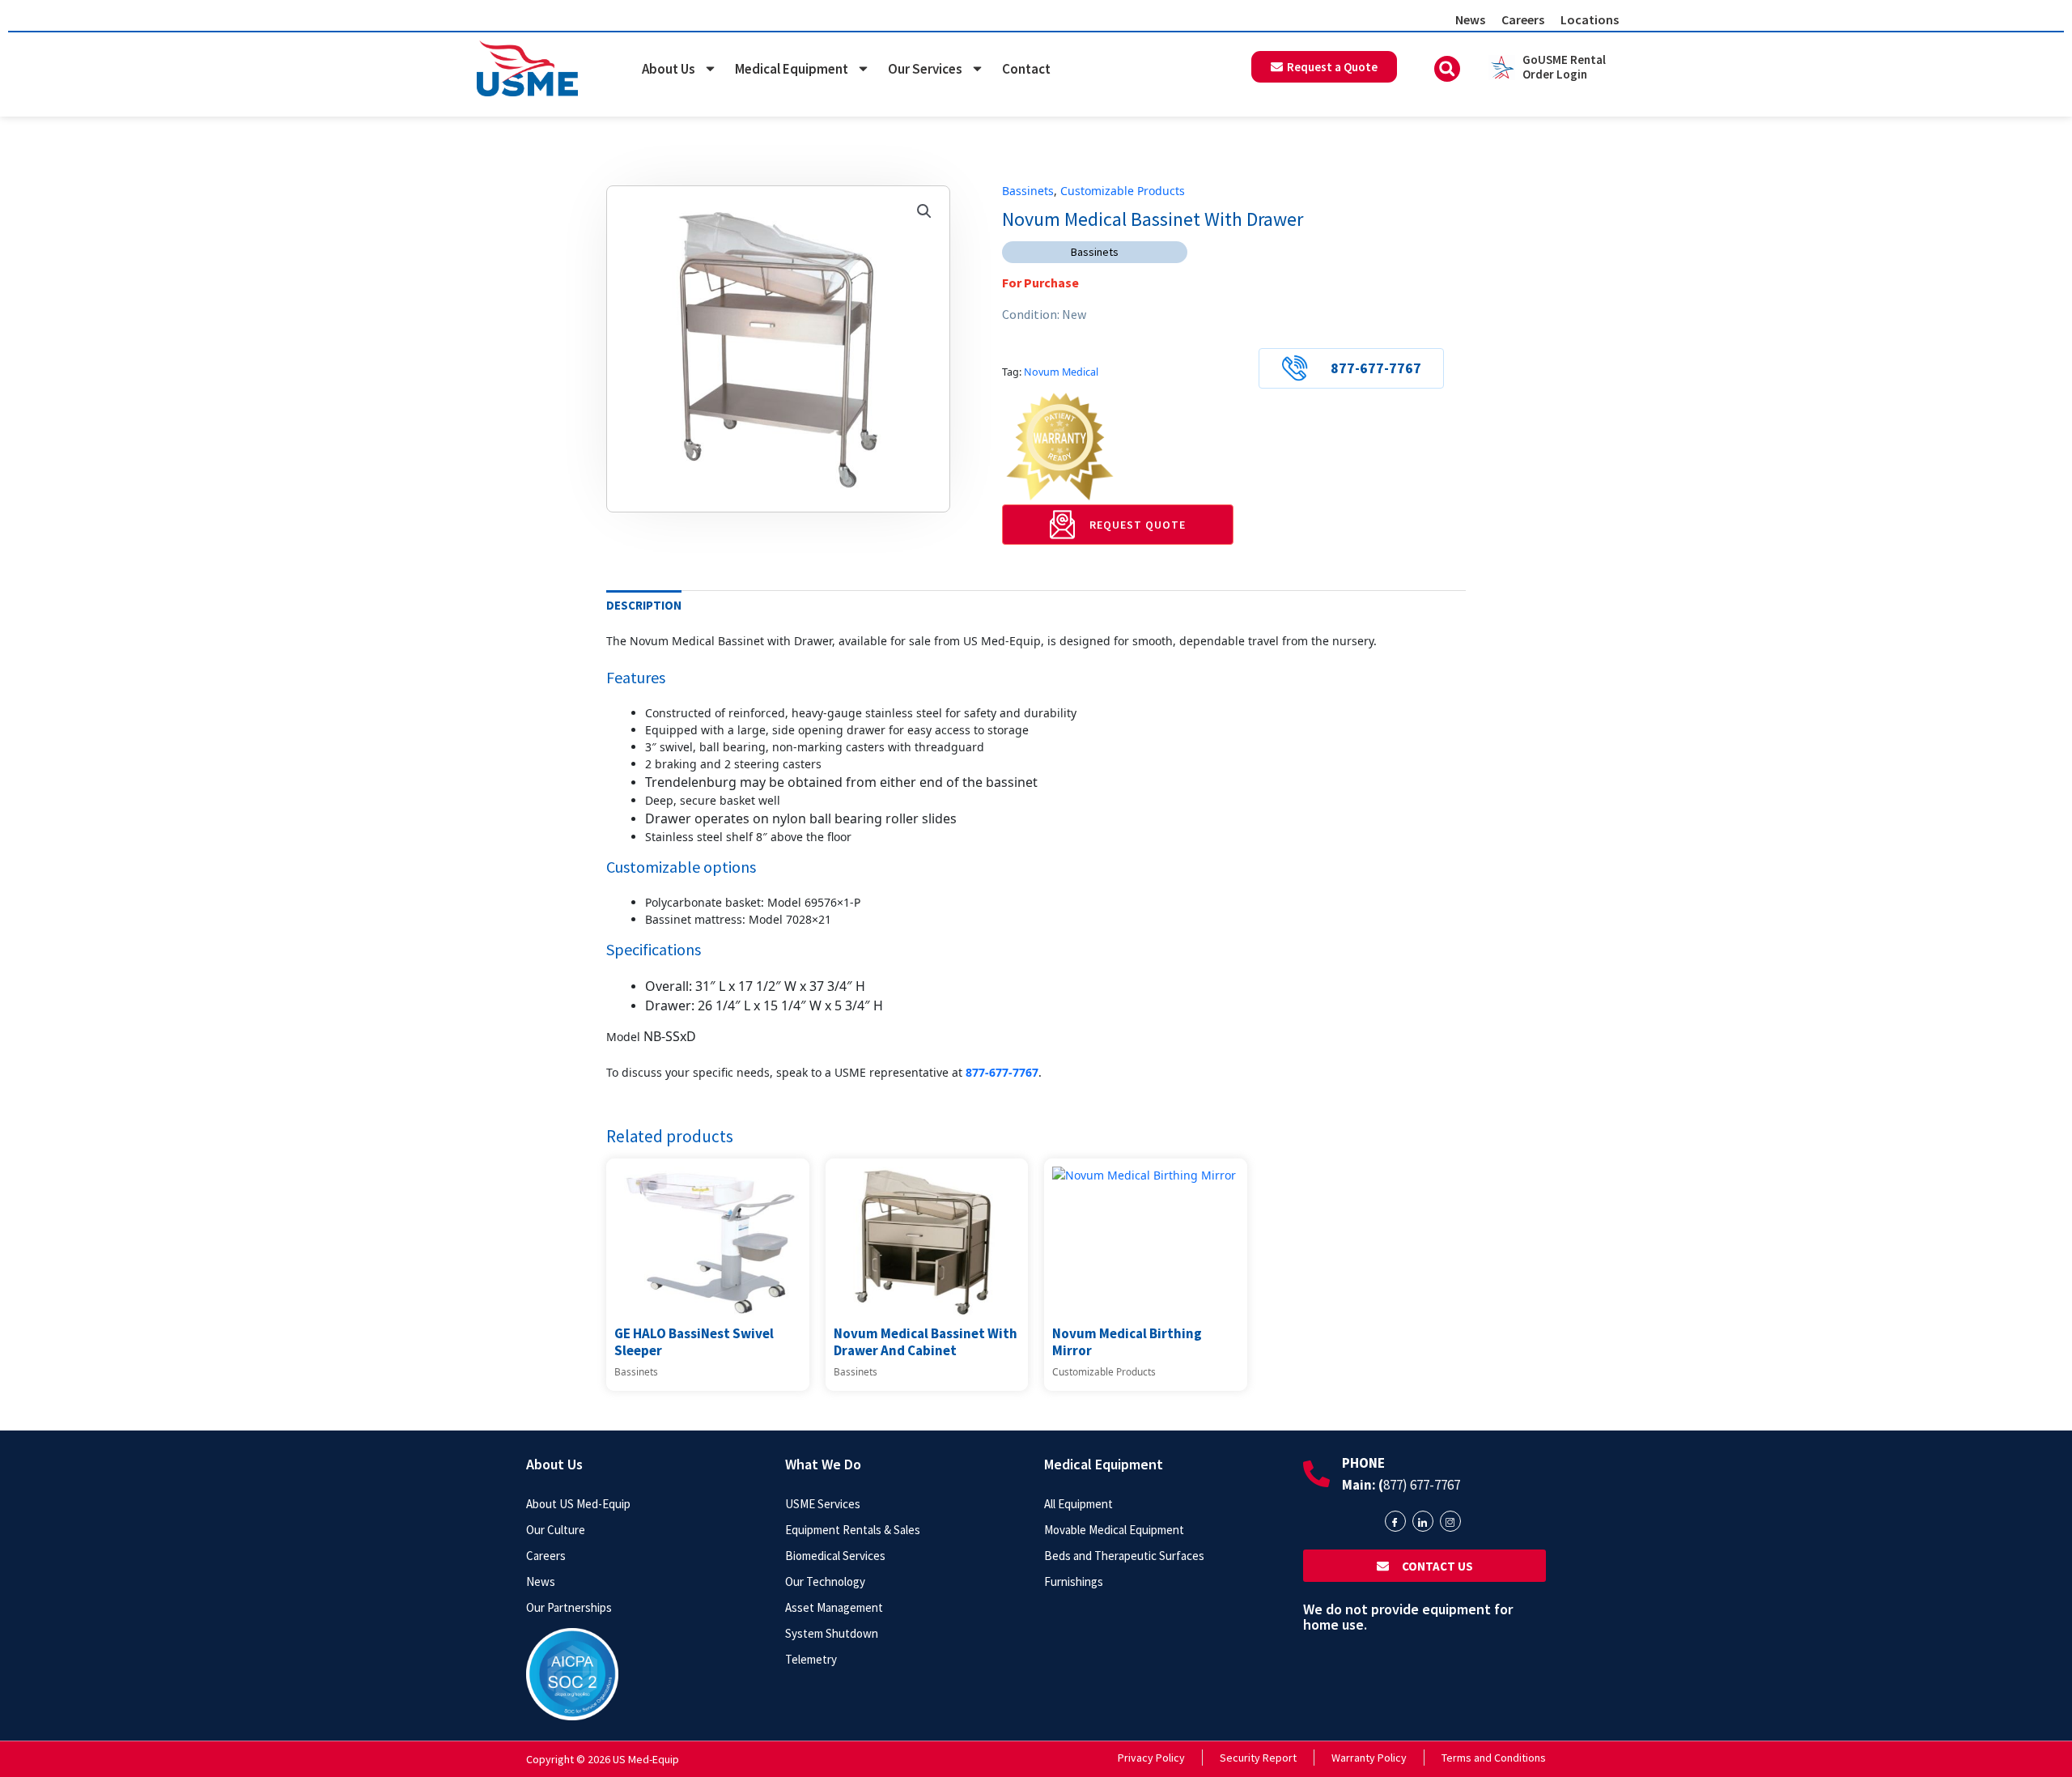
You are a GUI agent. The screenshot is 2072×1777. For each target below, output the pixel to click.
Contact (1026, 69)
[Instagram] (1450, 1521)
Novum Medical (1061, 372)
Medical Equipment (792, 69)
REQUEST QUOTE (1138, 525)
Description (644, 605)
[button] (1447, 69)
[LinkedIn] (1423, 1521)
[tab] (644, 606)
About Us (669, 69)
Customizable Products (1123, 191)
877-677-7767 (1376, 368)
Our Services (925, 69)
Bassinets (1028, 191)
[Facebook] (1395, 1521)
